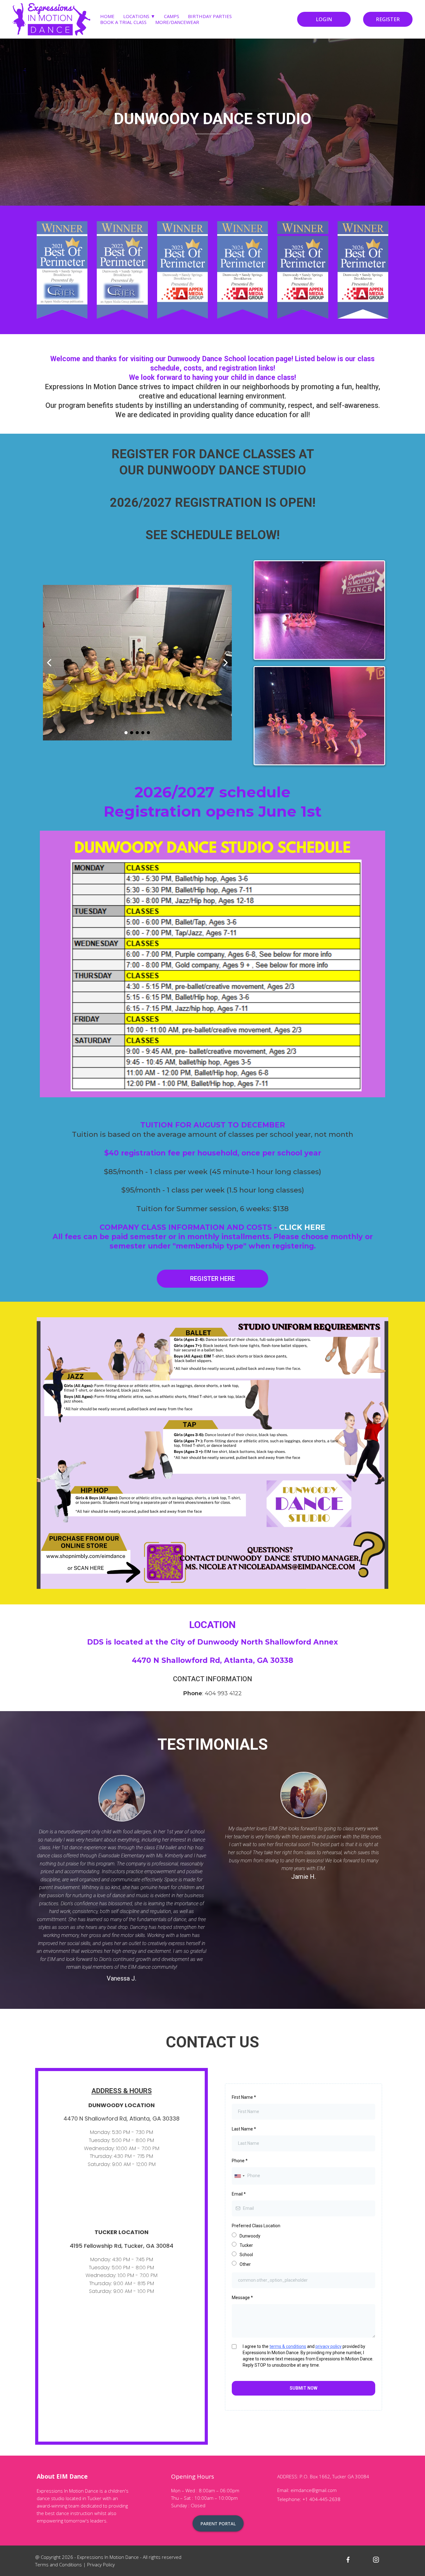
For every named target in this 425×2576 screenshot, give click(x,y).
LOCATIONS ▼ (139, 16)
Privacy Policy (101, 2564)
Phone (240, 2161)
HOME (107, 16)
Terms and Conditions (58, 2564)
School (246, 2255)
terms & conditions (288, 2346)
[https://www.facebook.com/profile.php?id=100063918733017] (348, 2559)
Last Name (244, 2129)
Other (245, 2264)
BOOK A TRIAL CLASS (123, 22)
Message (242, 2298)
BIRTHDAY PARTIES (210, 16)
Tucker (246, 2245)
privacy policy (329, 2346)
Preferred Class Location (256, 2226)
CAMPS (172, 16)
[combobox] (239, 2176)
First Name (244, 2097)
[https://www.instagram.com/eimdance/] (376, 2559)
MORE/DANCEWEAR (177, 22)
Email (239, 2194)
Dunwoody (250, 2236)
